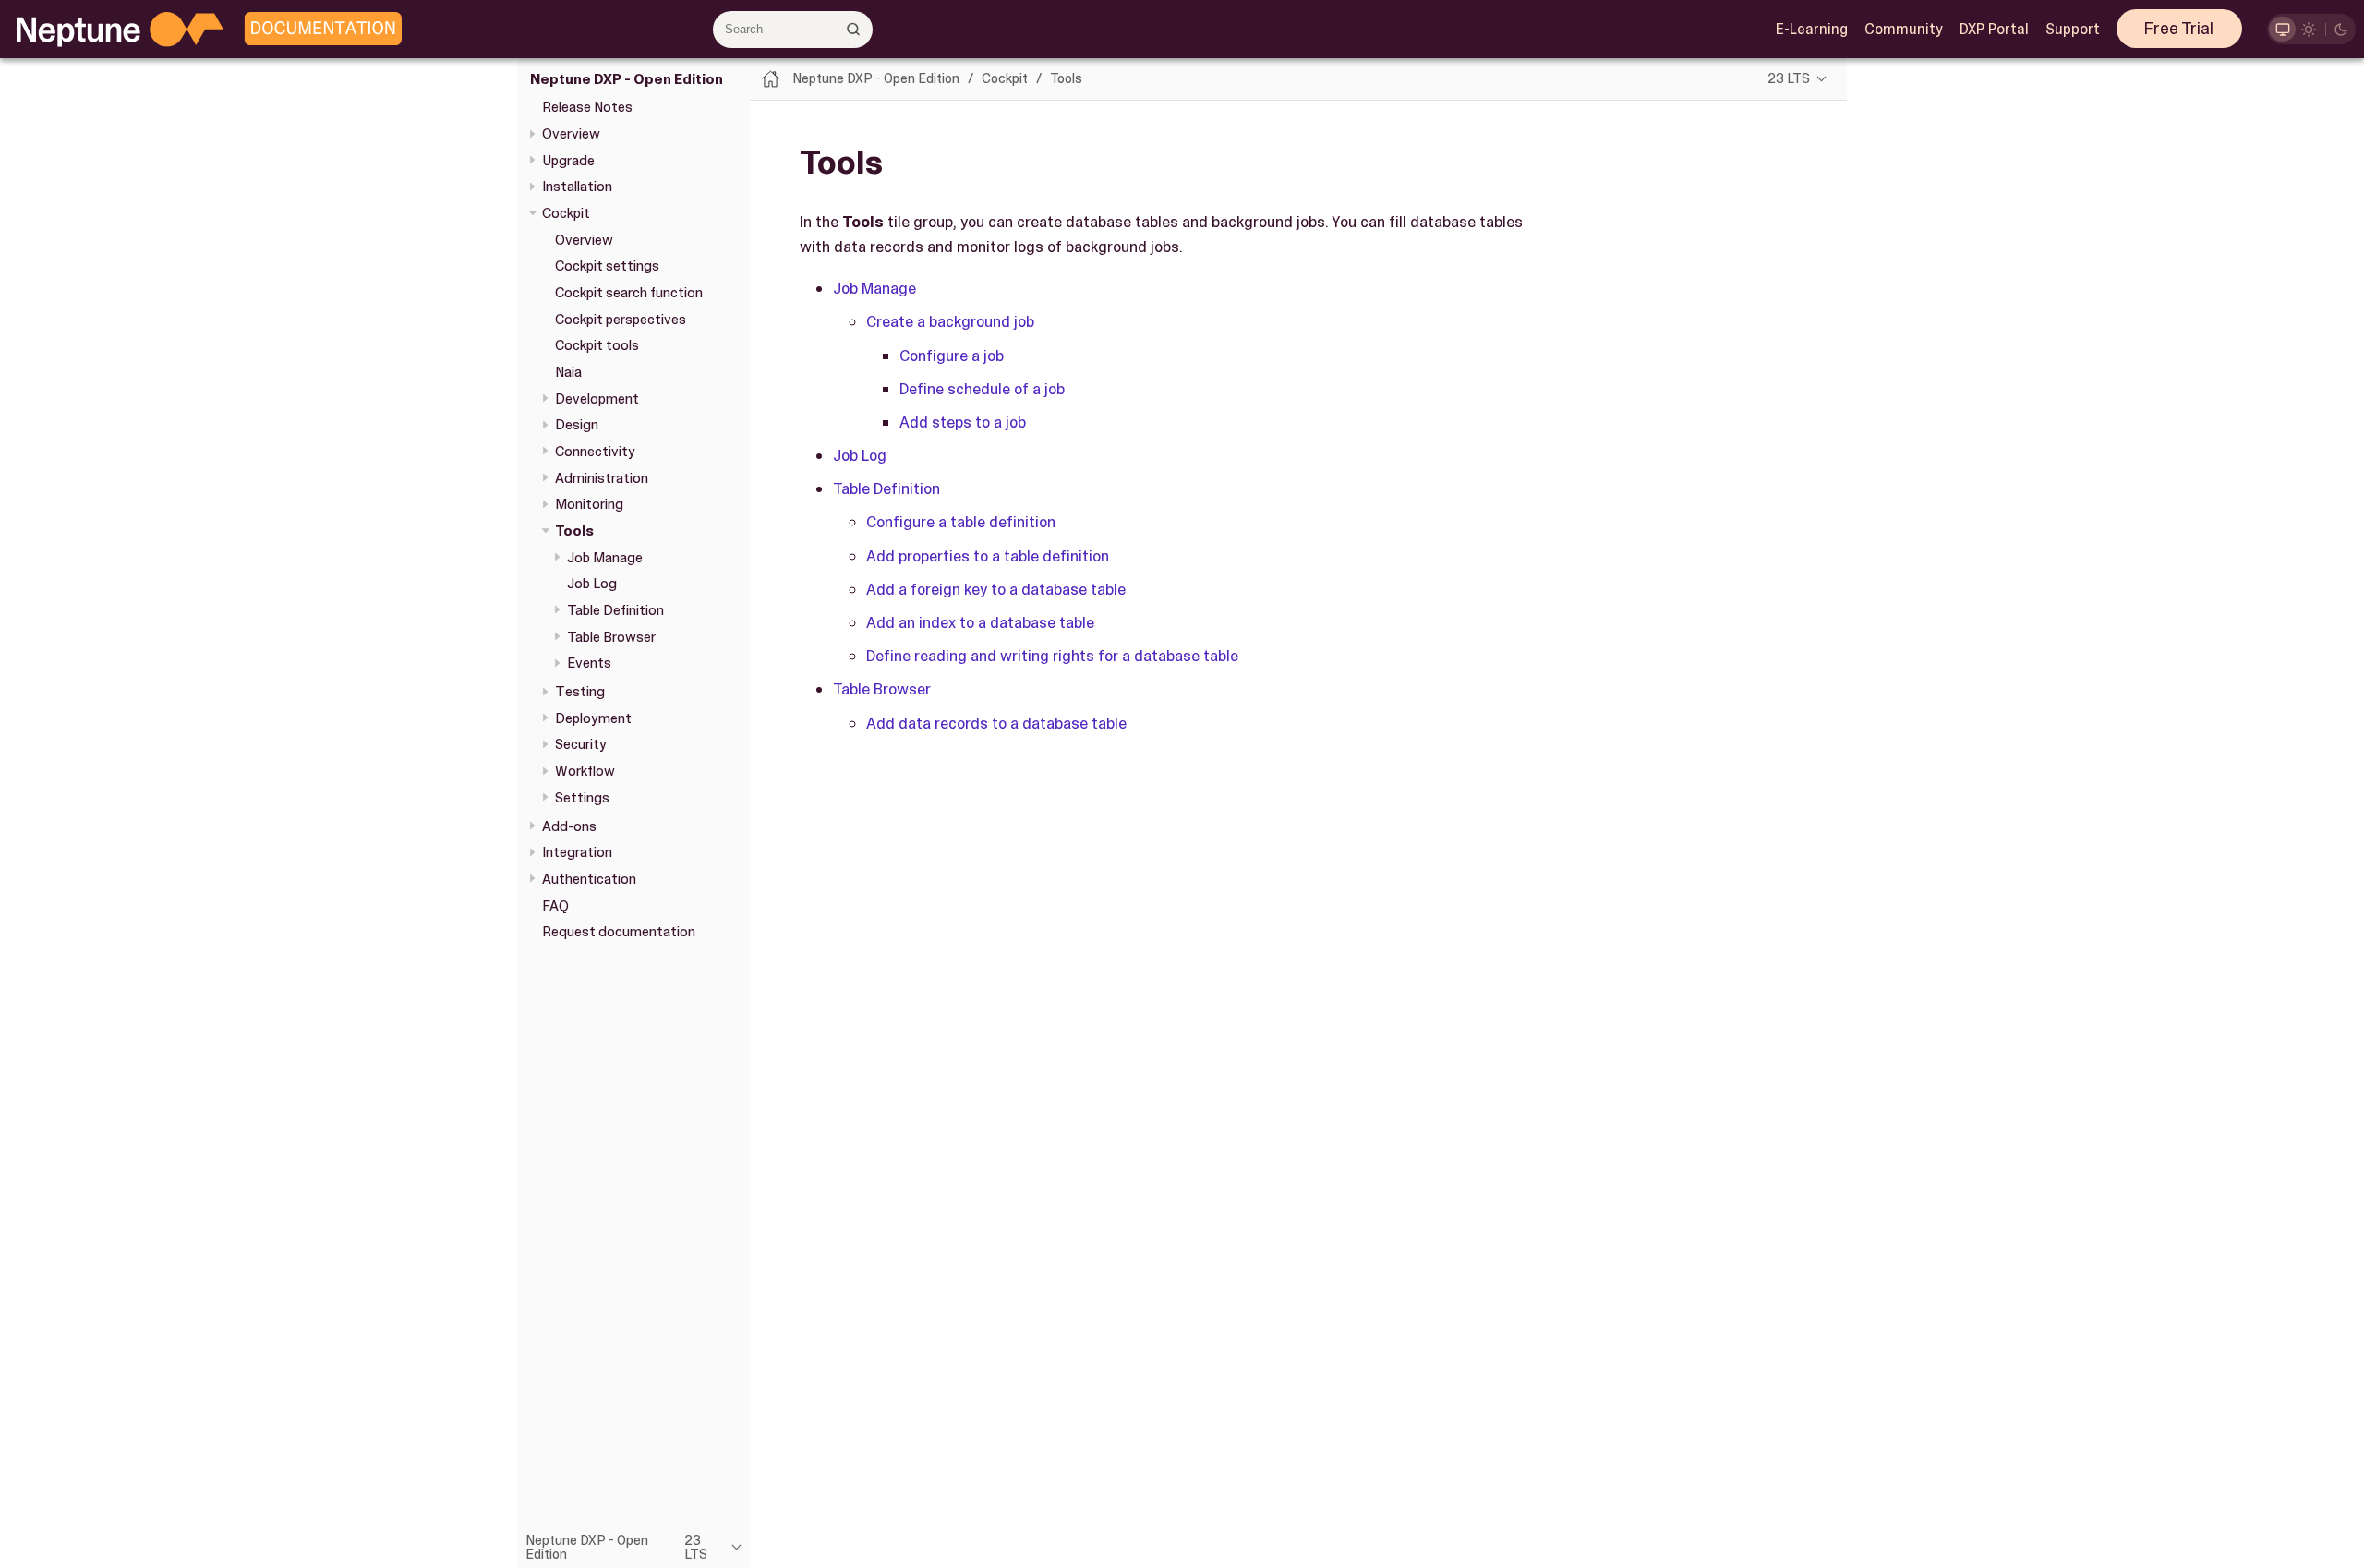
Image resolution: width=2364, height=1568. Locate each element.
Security (581, 744)
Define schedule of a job (982, 389)
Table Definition (615, 610)
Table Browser (611, 637)
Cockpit (566, 213)
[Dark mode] (2341, 29)
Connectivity (595, 452)
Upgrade (568, 161)
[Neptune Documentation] (319, 30)
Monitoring (589, 504)
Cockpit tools (597, 345)
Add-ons (569, 826)
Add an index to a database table (980, 622)
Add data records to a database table (996, 723)
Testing (580, 692)
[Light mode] (2309, 29)
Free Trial (2179, 29)
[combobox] (793, 30)
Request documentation (619, 932)
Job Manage (605, 558)
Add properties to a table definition (988, 556)
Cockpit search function (629, 293)
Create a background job (950, 321)
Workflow (585, 771)
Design (577, 425)
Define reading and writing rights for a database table (1052, 656)
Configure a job (952, 356)
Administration (602, 478)
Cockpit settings (607, 266)
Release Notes (587, 107)
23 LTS (1789, 78)
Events (589, 663)
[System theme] (2282, 29)
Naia (568, 372)
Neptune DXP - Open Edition (627, 79)
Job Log (592, 584)
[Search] (854, 29)
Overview (571, 134)
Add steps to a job (963, 422)
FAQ (555, 906)
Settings (582, 798)
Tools (574, 531)
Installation (577, 187)
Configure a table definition (961, 522)
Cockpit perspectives (621, 320)
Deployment (593, 718)
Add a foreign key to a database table (996, 589)
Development (597, 399)
